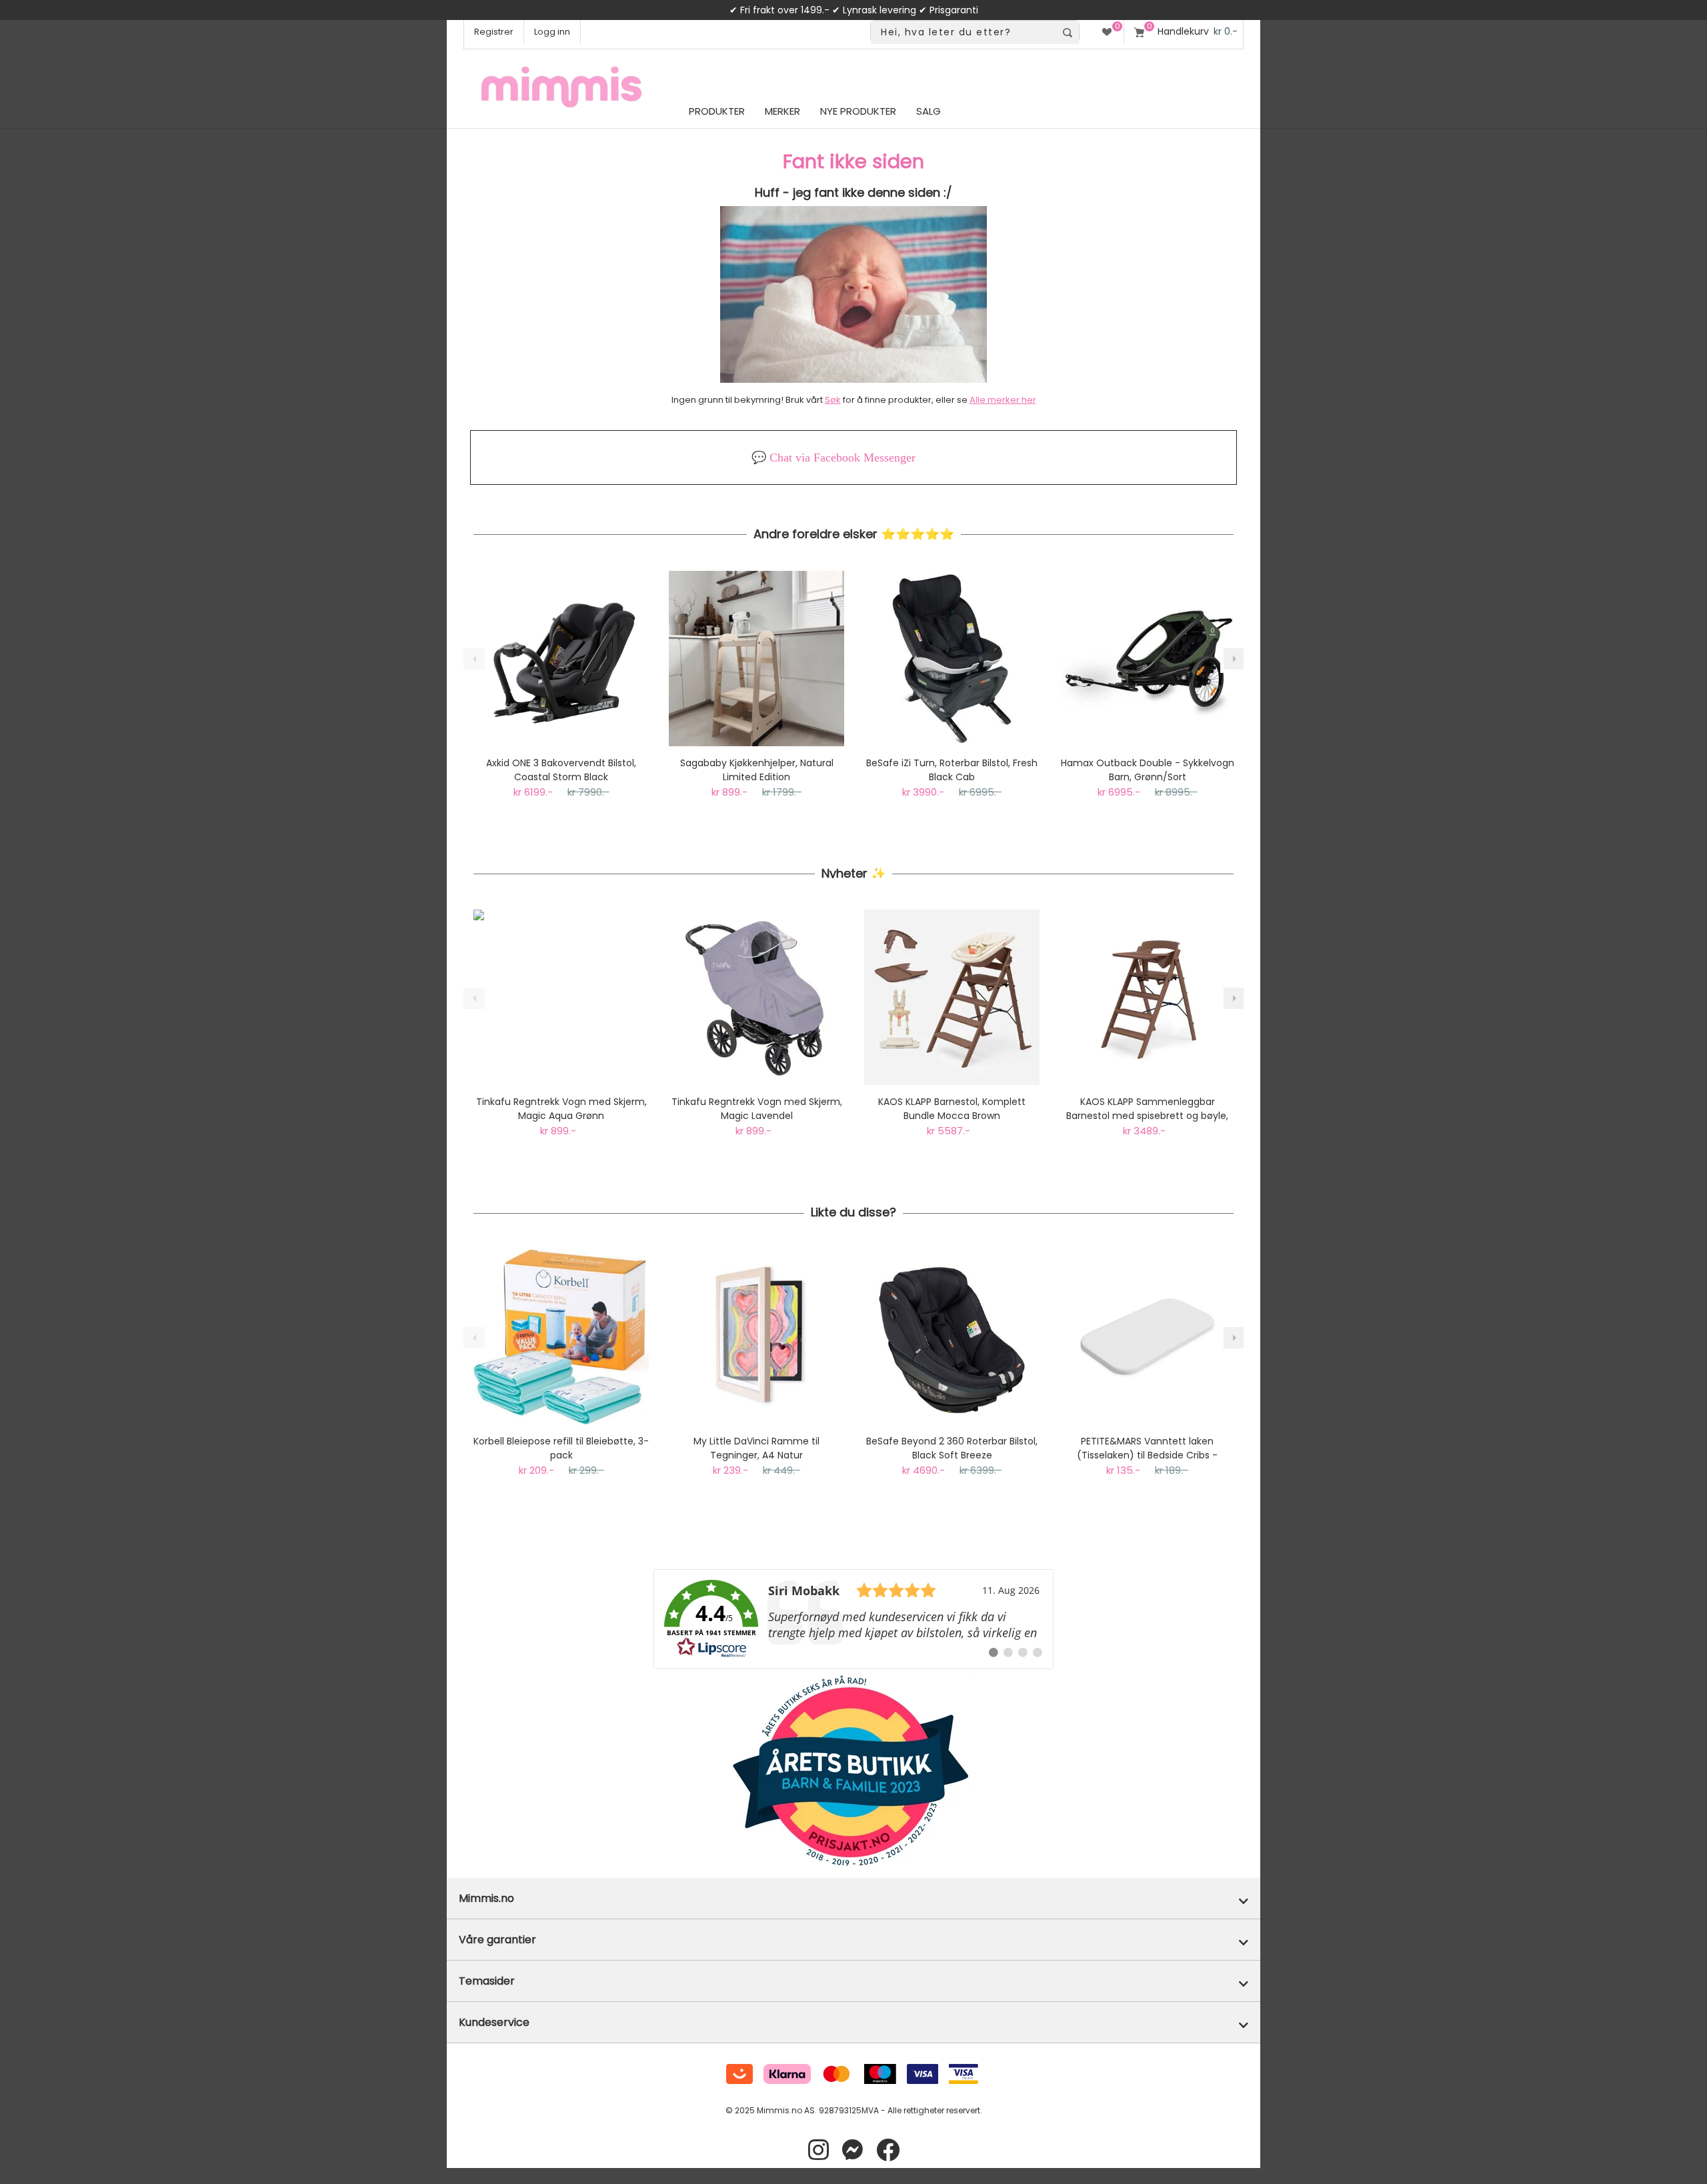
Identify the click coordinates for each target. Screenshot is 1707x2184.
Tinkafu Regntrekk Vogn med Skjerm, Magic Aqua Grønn (561, 1109)
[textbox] (963, 32)
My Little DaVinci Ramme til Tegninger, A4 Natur (756, 1448)
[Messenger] (852, 2150)
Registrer (494, 32)
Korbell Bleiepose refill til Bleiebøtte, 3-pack (561, 1448)
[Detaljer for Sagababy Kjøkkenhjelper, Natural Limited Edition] (756, 659)
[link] (853, 1619)
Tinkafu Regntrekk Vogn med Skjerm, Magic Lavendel (757, 1109)
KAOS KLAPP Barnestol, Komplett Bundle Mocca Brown (952, 1109)
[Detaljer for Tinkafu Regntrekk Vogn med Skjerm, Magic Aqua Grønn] (561, 997)
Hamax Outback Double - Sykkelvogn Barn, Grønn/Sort (1148, 770)
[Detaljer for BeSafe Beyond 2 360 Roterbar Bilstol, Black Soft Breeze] (952, 1337)
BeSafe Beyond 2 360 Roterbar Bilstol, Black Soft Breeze (952, 1448)
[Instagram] (818, 2150)
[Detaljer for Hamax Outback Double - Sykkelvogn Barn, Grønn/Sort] (1147, 659)
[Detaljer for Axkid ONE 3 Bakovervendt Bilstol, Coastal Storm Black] (561, 659)
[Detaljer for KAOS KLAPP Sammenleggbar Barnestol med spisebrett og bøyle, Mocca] (1147, 997)
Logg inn (552, 32)
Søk (833, 400)
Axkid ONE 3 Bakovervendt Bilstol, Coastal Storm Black (561, 770)
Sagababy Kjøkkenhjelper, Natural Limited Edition (757, 770)
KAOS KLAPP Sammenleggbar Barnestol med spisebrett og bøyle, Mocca (1147, 1109)
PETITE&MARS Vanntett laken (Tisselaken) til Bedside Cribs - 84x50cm (1147, 1448)
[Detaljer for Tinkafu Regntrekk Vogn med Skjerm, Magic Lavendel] (756, 997)
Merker (782, 111)
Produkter (717, 111)
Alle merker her (1003, 400)
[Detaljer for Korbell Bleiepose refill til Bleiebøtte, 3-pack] (561, 1337)
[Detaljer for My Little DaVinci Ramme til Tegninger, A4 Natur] (756, 1337)
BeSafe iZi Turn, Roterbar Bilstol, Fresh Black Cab (952, 770)
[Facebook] (888, 2150)
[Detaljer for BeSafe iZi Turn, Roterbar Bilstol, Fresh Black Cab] (952, 659)
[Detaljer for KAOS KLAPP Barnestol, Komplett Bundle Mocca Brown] (952, 997)
